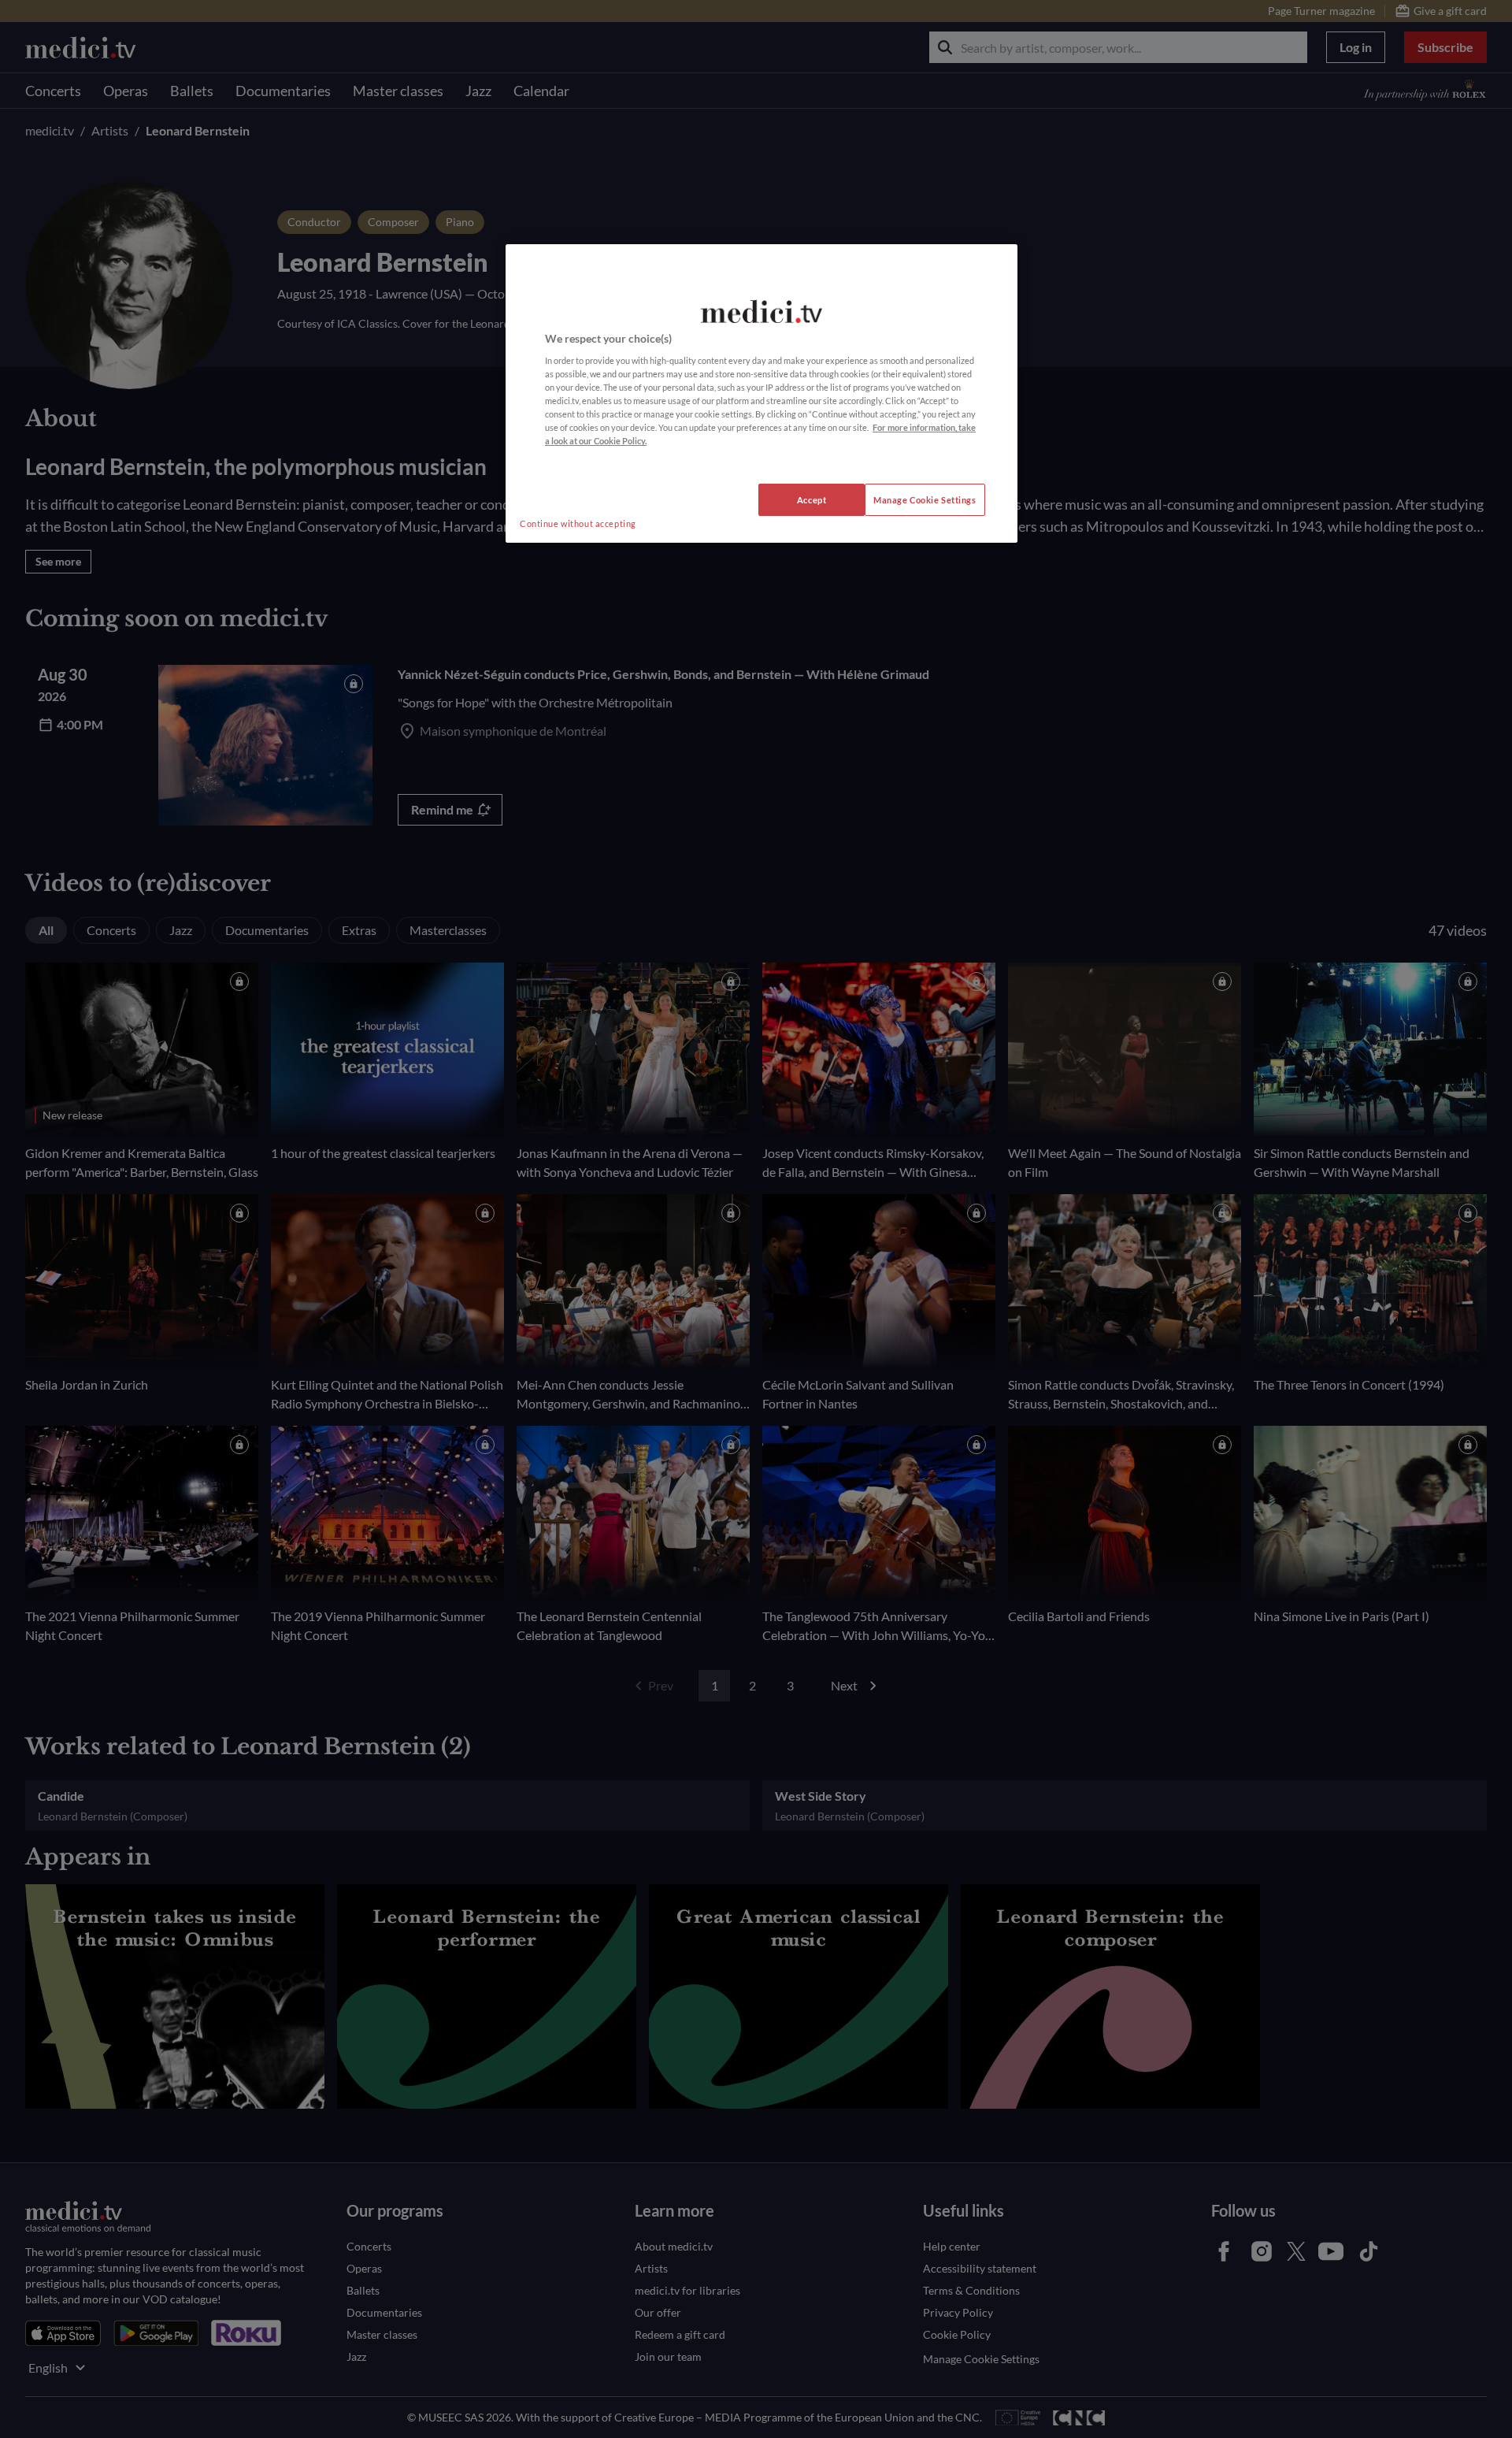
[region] (762, 394)
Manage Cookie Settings (925, 500)
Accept (812, 500)
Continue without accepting (578, 523)
